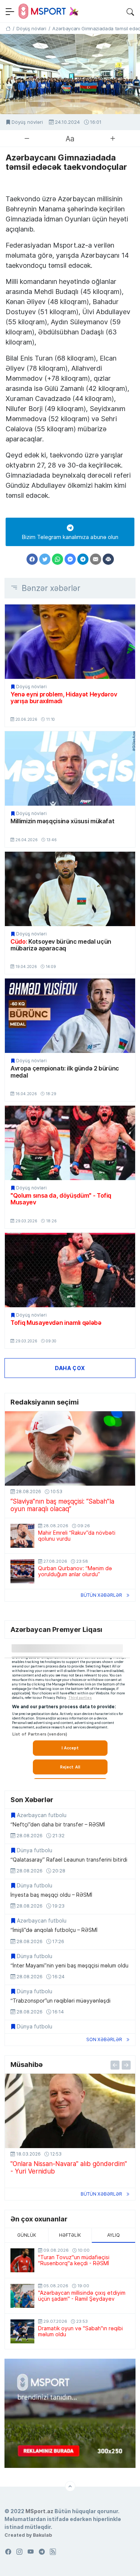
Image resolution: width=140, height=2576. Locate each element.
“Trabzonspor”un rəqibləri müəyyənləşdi (60, 2001)
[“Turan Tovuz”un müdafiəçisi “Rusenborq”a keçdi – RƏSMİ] (22, 2260)
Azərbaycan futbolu (42, 1815)
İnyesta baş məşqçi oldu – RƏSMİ (51, 1895)
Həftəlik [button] (70, 2235)
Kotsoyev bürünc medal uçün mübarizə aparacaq (61, 945)
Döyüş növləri (27, 122)
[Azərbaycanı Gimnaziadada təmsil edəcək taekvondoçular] (70, 74)
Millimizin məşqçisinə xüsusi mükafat (62, 821)
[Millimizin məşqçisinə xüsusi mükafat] (70, 768)
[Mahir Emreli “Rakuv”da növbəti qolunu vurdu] (22, 1536)
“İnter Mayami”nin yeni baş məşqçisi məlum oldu (69, 1966)
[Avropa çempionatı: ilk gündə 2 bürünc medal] (70, 1016)
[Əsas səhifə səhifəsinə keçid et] (8, 28)
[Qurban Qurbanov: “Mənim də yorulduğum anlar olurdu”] (22, 1571)
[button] (130, 11)
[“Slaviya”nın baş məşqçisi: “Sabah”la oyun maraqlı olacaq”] (70, 1448)
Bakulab (42, 2535)
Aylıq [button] (113, 2235)
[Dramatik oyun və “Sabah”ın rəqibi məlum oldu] (22, 2331)
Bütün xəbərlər (101, 1595)
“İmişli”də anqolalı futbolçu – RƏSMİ (54, 1930)
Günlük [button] (27, 2235)
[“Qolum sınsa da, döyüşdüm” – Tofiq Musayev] (70, 1143)
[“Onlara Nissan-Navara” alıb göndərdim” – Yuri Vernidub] (70, 2111)
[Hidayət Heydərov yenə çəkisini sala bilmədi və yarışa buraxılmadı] (70, 642)
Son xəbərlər (104, 2039)
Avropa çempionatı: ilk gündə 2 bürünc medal (65, 1072)
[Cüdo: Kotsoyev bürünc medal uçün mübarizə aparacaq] (70, 889)
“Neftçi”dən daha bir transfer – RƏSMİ (58, 1825)
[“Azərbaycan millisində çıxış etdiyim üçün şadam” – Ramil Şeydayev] (22, 2296)
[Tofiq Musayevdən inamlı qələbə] (70, 1270)
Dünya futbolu (35, 1850)
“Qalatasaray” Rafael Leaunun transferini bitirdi (69, 1860)
